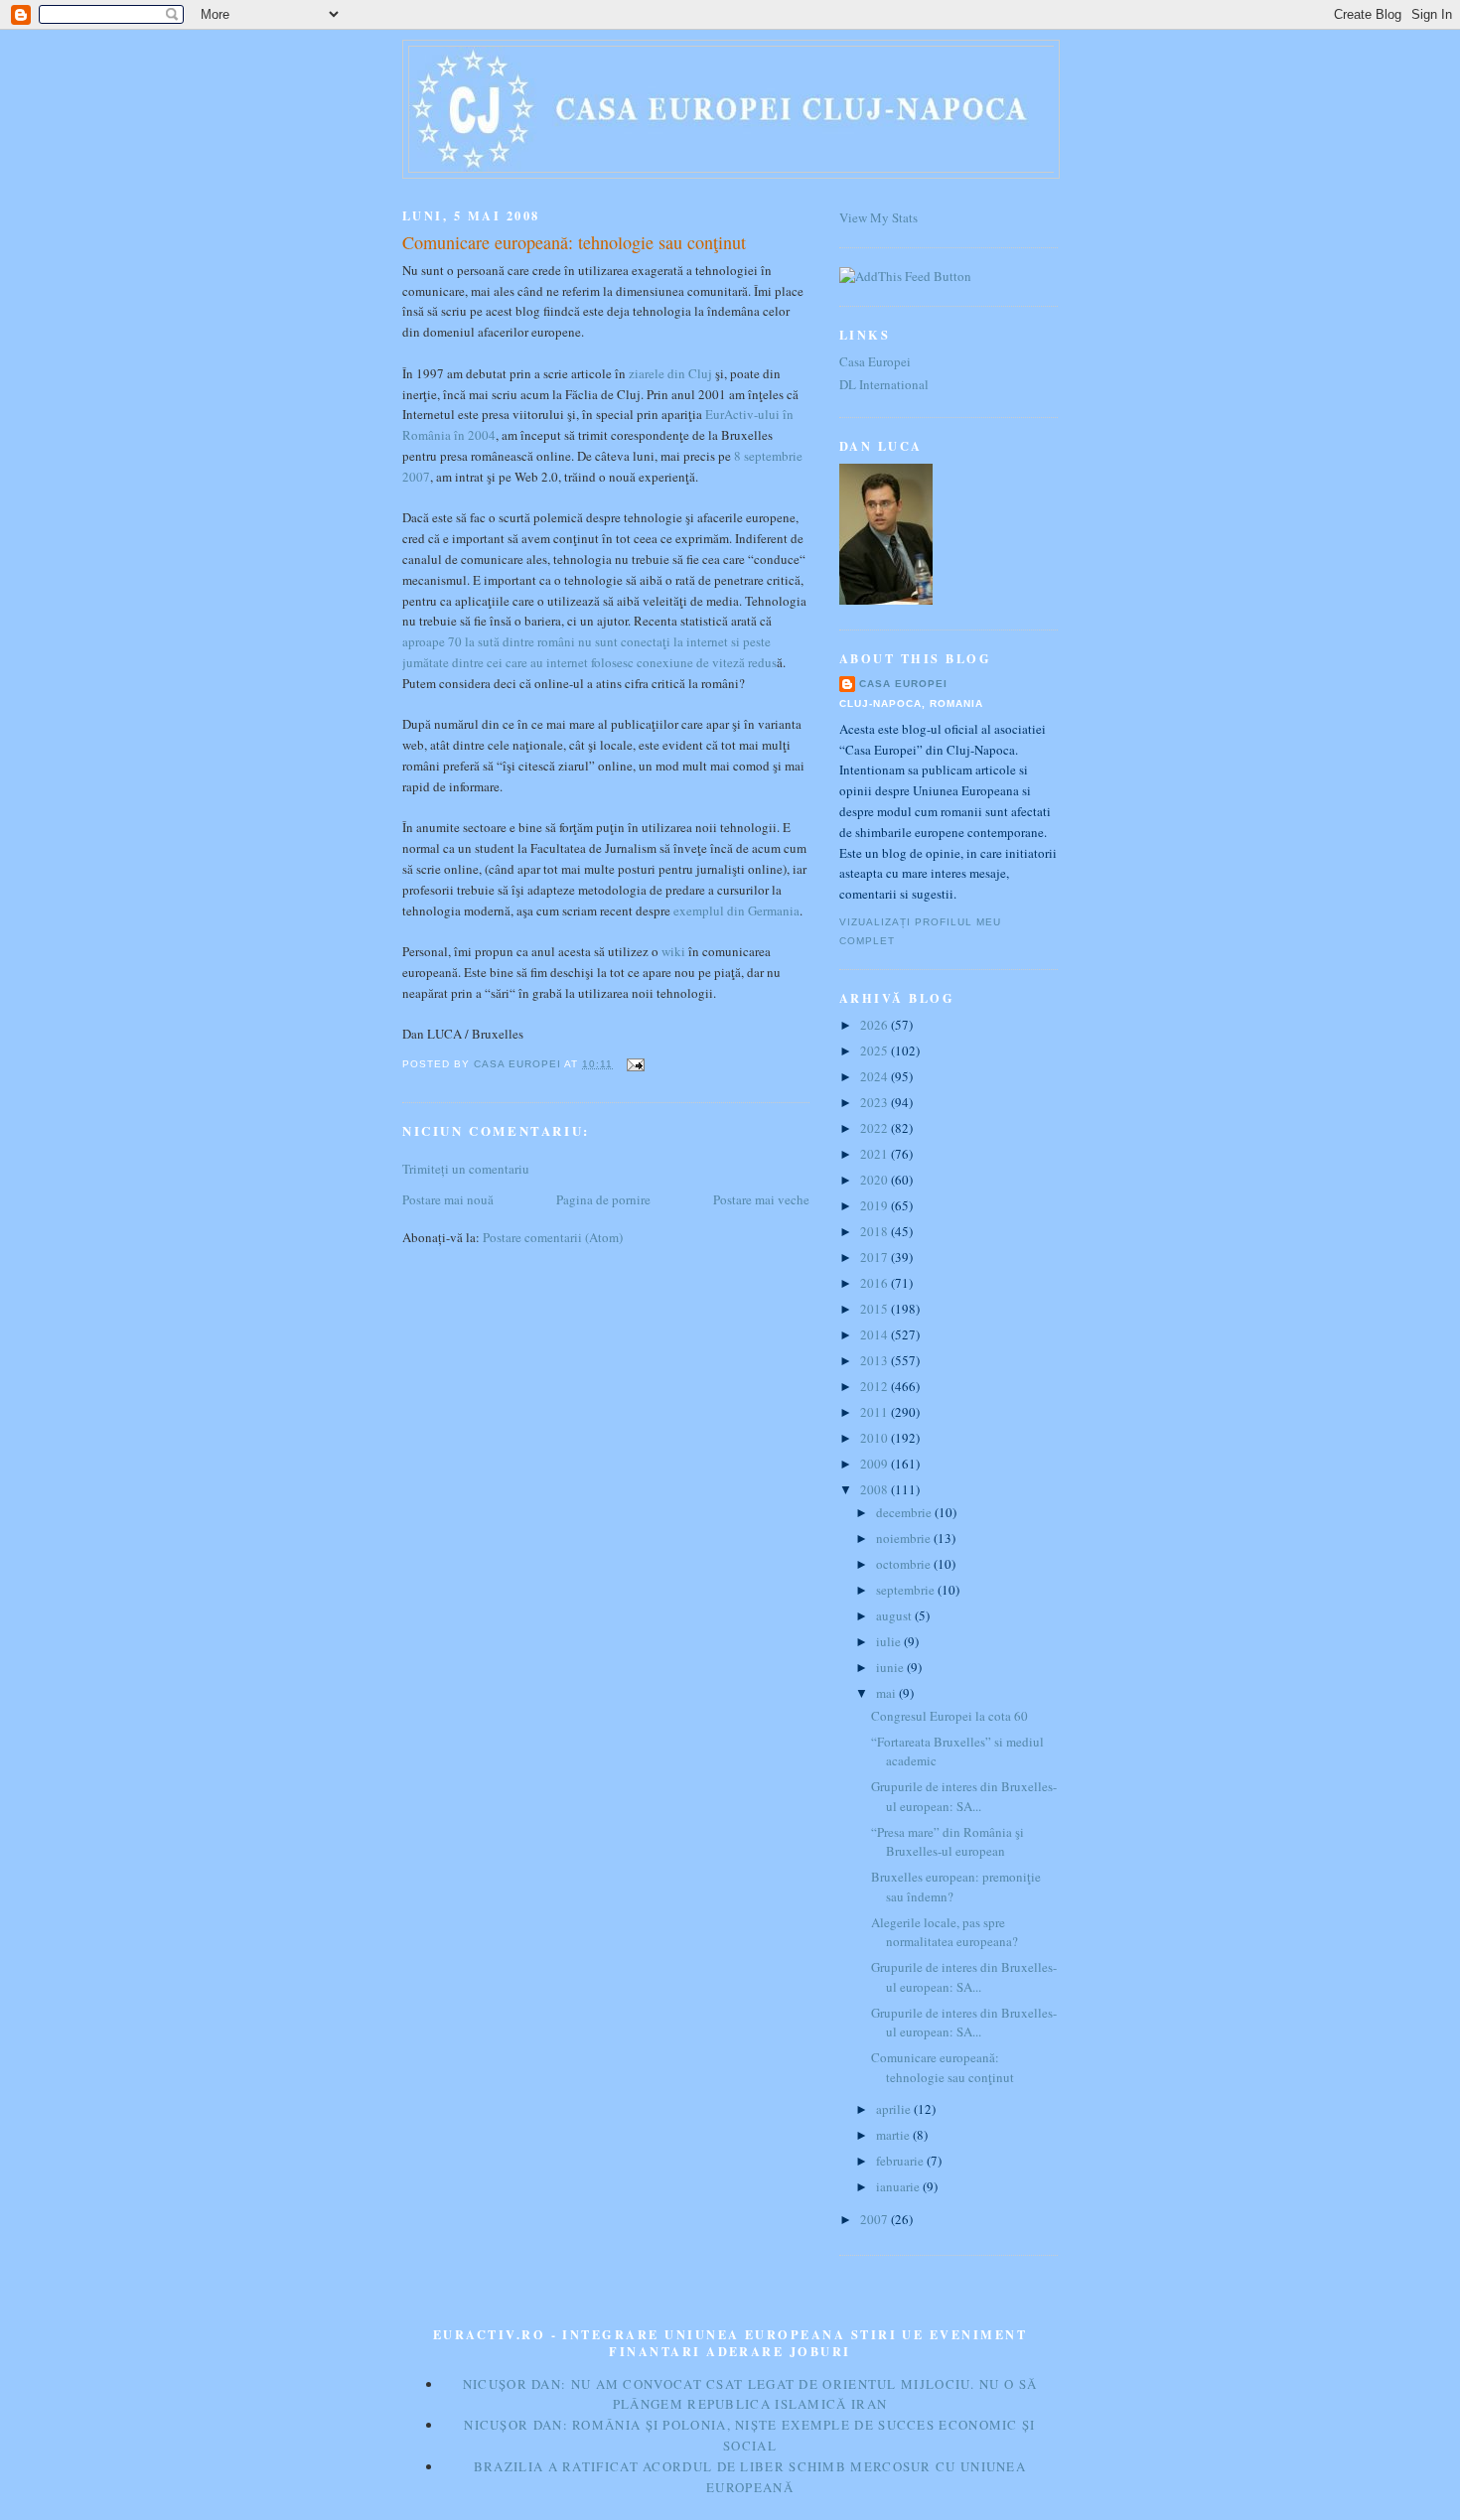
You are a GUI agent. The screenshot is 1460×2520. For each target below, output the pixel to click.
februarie (901, 2161)
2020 (876, 1180)
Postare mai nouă (448, 1199)
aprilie (895, 2109)
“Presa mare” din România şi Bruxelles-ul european (948, 1842)
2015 (876, 1309)
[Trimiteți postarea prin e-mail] (634, 1064)
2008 (876, 1489)
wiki (673, 951)
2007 (876, 2219)
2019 (876, 1205)
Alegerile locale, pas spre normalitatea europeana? (945, 1932)
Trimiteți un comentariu (466, 1169)
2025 (876, 1050)
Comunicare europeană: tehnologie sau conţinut (943, 2067)
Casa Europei (875, 361)
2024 (876, 1076)
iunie (891, 1667)
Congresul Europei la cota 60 (949, 1716)
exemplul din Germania (736, 910)
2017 (876, 1257)
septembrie (907, 1590)
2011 (876, 1412)
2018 (876, 1231)
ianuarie (899, 2186)
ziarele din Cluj (670, 373)
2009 (876, 1464)
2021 (876, 1154)
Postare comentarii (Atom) (553, 1237)
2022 (876, 1128)
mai (887, 1693)
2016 (876, 1283)
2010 (876, 1438)
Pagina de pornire (603, 1199)
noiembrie (905, 1538)
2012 (876, 1386)
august (895, 1615)
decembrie (905, 1512)
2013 (876, 1360)
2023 (876, 1102)
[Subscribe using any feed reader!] (905, 276)
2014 (876, 1334)
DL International (884, 384)
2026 (876, 1025)
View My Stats (878, 217)
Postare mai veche (761, 1199)
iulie (890, 1641)
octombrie (905, 1564)
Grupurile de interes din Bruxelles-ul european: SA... (964, 1796)
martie (894, 2135)
